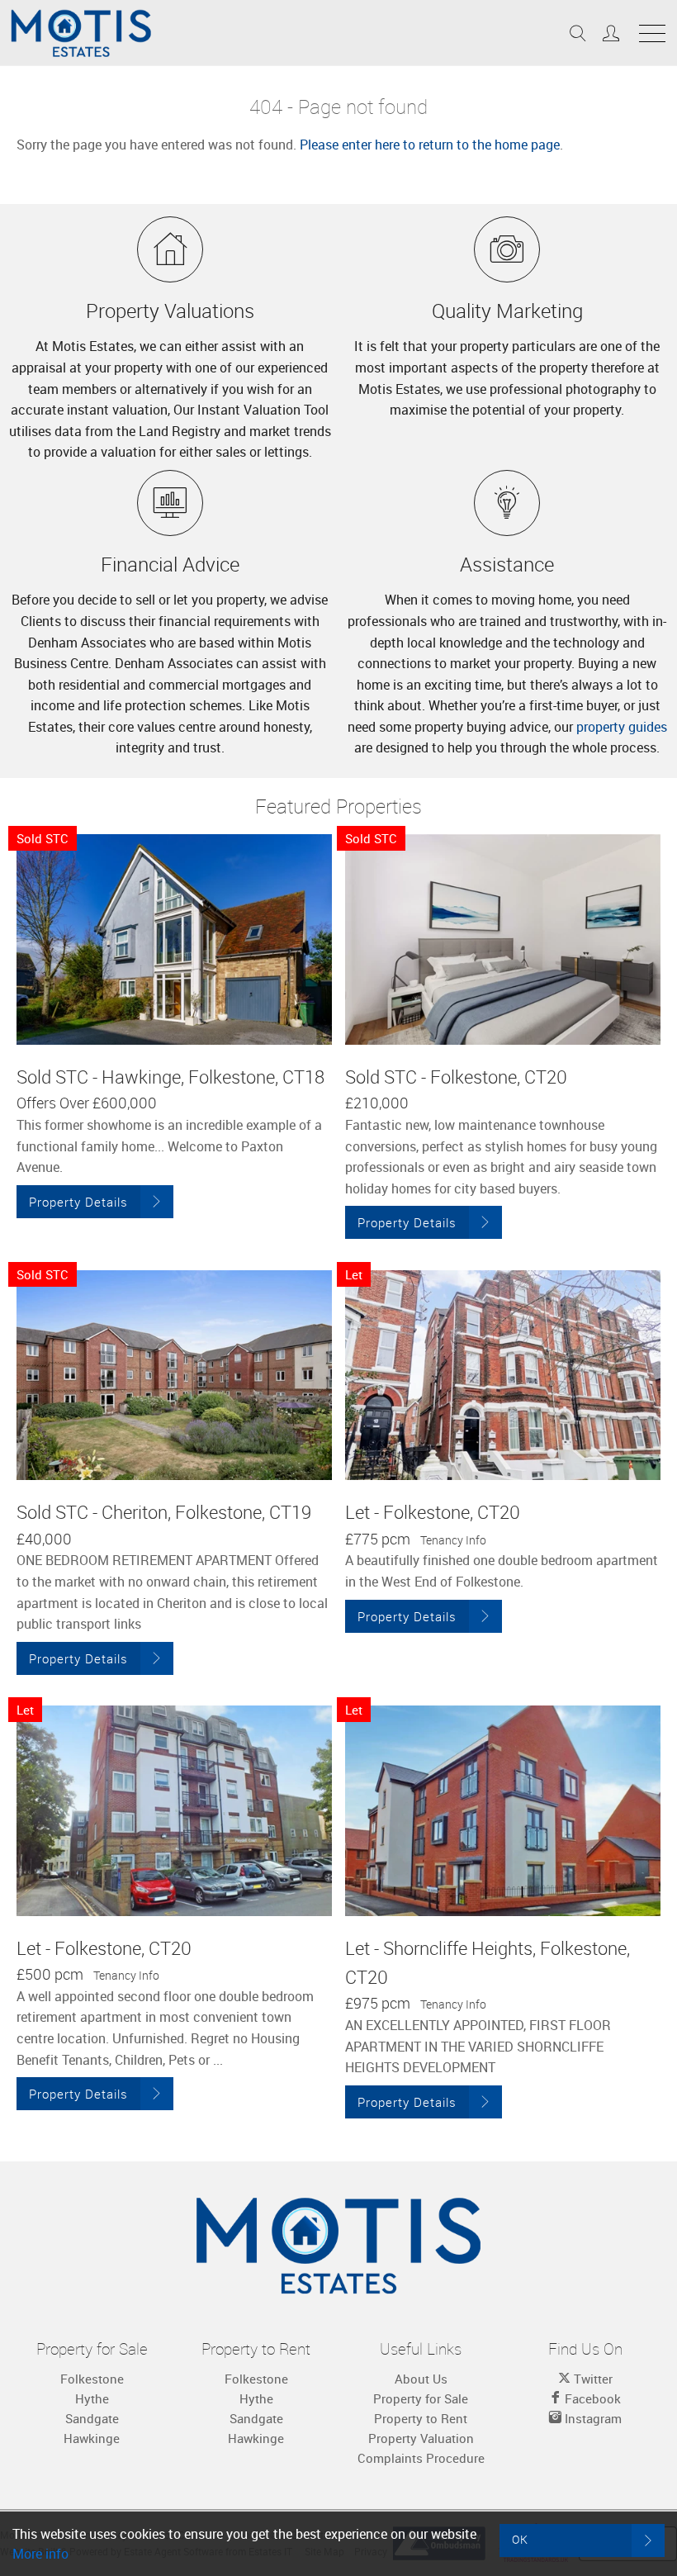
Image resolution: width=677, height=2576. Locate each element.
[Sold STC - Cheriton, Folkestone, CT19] (174, 1375)
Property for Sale (421, 2398)
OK (520, 2539)
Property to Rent (421, 2418)
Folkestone (92, 2379)
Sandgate (92, 2418)
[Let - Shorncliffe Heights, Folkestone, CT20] (503, 1810)
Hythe (92, 2398)
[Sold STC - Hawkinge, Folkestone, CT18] (174, 939)
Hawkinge (92, 2438)
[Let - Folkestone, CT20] (503, 1375)
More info (40, 2554)
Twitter (592, 2379)
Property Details (78, 1202)
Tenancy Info (453, 1540)
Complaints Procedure (421, 2458)
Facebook (591, 2398)
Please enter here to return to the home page (430, 145)
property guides (622, 727)
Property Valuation (421, 2438)
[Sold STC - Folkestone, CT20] (503, 939)
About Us (421, 2379)
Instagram (592, 2418)
